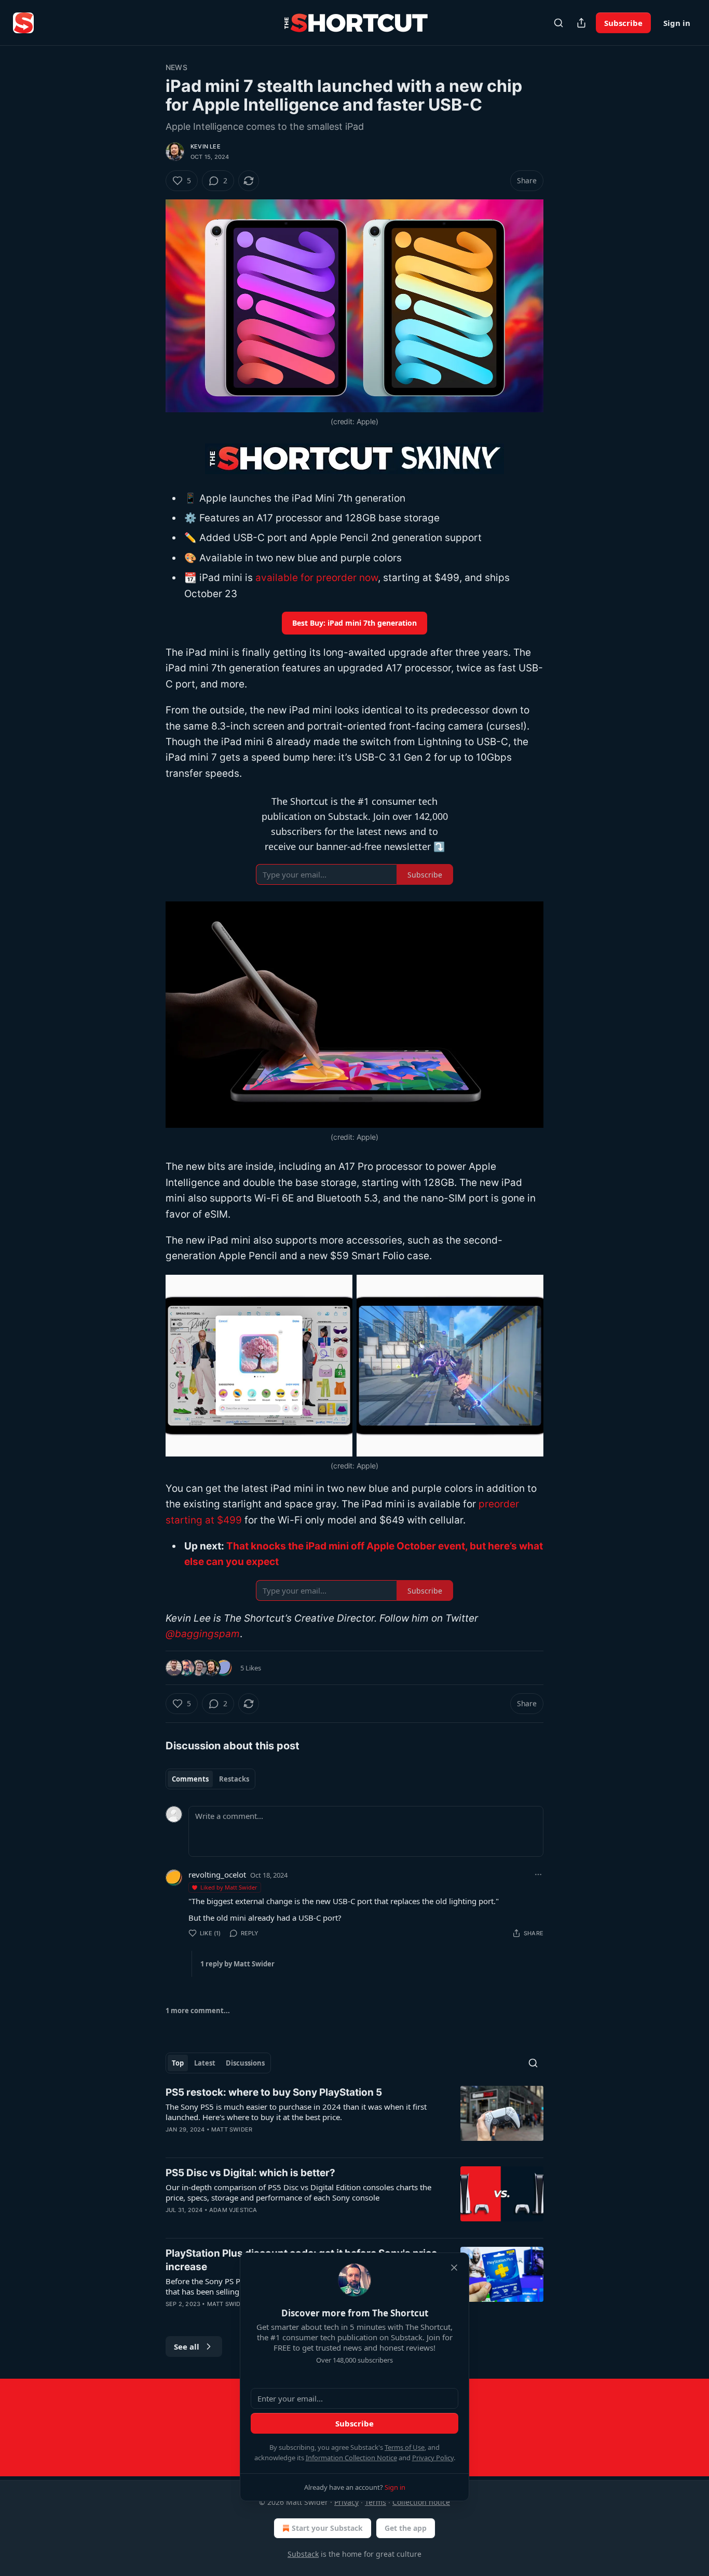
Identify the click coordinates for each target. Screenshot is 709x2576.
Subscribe (623, 23)
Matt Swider (232, 2129)
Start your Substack (327, 2528)
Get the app (406, 2528)
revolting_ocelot (217, 1874)
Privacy (346, 2502)
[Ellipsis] (538, 1874)
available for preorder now (317, 578)
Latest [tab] (205, 2063)
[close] (454, 2268)
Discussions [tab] (245, 2063)
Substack (303, 2554)
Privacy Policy (433, 2458)
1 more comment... (198, 2011)
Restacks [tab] (234, 1779)
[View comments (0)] (268, 2223)
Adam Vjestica (233, 2210)
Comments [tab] (190, 1779)
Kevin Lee (206, 146)
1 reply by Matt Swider (237, 1964)
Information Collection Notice (351, 2458)
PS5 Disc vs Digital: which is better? (250, 2173)
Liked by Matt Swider (229, 1887)
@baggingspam (203, 1634)
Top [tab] (178, 2063)
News (176, 67)
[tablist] (210, 1779)
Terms (376, 2502)
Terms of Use (405, 2447)
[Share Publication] (581, 23)
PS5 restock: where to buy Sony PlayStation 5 (274, 2092)
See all (187, 2346)
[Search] (558, 23)
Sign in (677, 23)
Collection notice (421, 2502)
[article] (354, 2118)
